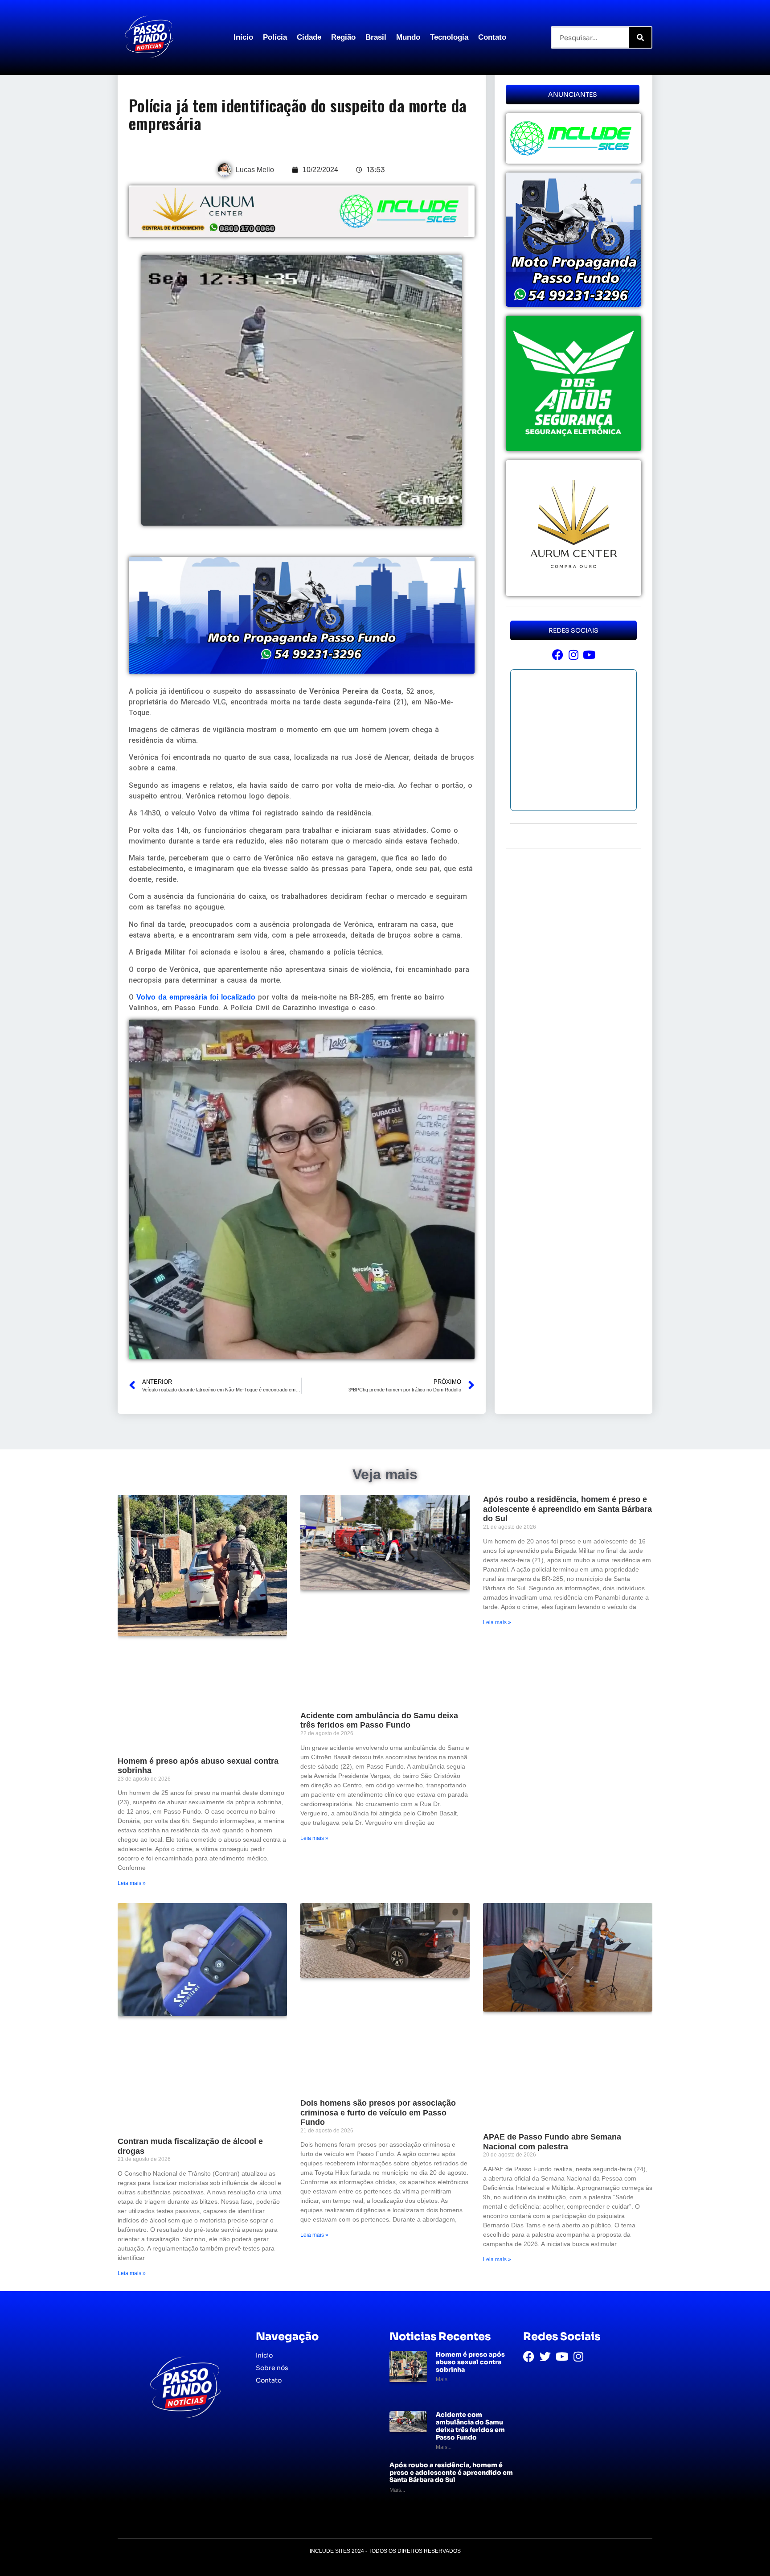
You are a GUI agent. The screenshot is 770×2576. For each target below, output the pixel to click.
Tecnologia (449, 37)
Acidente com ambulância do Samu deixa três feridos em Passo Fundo (379, 1720)
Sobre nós (272, 2368)
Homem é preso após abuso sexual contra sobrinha (470, 2362)
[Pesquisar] (640, 37)
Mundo (408, 37)
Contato (492, 37)
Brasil (376, 37)
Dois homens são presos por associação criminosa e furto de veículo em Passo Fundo (378, 2113)
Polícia (275, 37)
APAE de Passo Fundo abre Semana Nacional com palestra (552, 2142)
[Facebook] (558, 655)
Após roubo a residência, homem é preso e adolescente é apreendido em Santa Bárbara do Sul (567, 1509)
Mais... (444, 2379)
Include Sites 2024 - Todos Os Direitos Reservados (385, 2551)
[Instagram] (573, 655)
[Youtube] (589, 655)
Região (343, 37)
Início (243, 37)
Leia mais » (132, 1883)
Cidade (309, 37)
